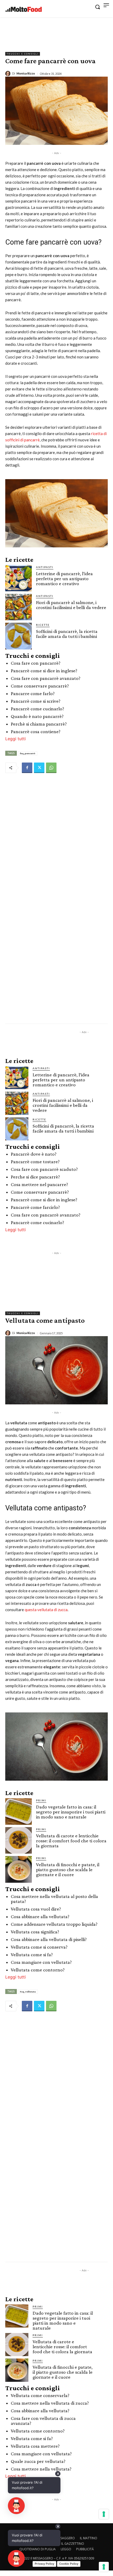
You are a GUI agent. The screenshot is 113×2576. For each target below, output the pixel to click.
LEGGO (66, 2549)
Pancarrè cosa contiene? (36, 731)
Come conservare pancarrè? (40, 686)
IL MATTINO (89, 2538)
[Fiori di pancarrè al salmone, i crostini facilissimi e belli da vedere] (19, 607)
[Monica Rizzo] (9, 73)
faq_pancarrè (28, 753)
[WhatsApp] (51, 768)
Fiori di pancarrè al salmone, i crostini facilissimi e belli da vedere (71, 605)
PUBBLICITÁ (85, 2549)
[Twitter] (39, 768)
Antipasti (45, 567)
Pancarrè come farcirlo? (35, 1207)
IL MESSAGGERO (63, 2538)
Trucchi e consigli (23, 54)
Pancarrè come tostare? (35, 1162)
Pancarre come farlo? (33, 693)
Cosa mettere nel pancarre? (39, 1184)
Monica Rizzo (26, 73)
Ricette (43, 625)
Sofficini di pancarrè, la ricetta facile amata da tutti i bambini (67, 634)
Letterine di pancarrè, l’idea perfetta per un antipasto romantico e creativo (64, 578)
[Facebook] (27, 768)
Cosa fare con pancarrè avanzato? (46, 678)
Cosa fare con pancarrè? (36, 663)
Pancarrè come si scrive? (36, 701)
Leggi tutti (16, 739)
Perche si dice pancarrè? (35, 1177)
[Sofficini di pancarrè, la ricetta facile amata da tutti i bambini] (19, 636)
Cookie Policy (69, 2564)
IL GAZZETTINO (73, 2544)
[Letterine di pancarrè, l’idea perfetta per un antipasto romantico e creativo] (19, 578)
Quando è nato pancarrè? (37, 716)
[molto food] (24, 9)
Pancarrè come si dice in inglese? (44, 671)
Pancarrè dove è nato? (34, 1154)
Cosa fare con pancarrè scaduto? (44, 1169)
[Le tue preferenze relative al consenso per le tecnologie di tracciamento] (104, 2567)
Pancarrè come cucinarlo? (37, 709)
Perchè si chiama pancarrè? (39, 724)
